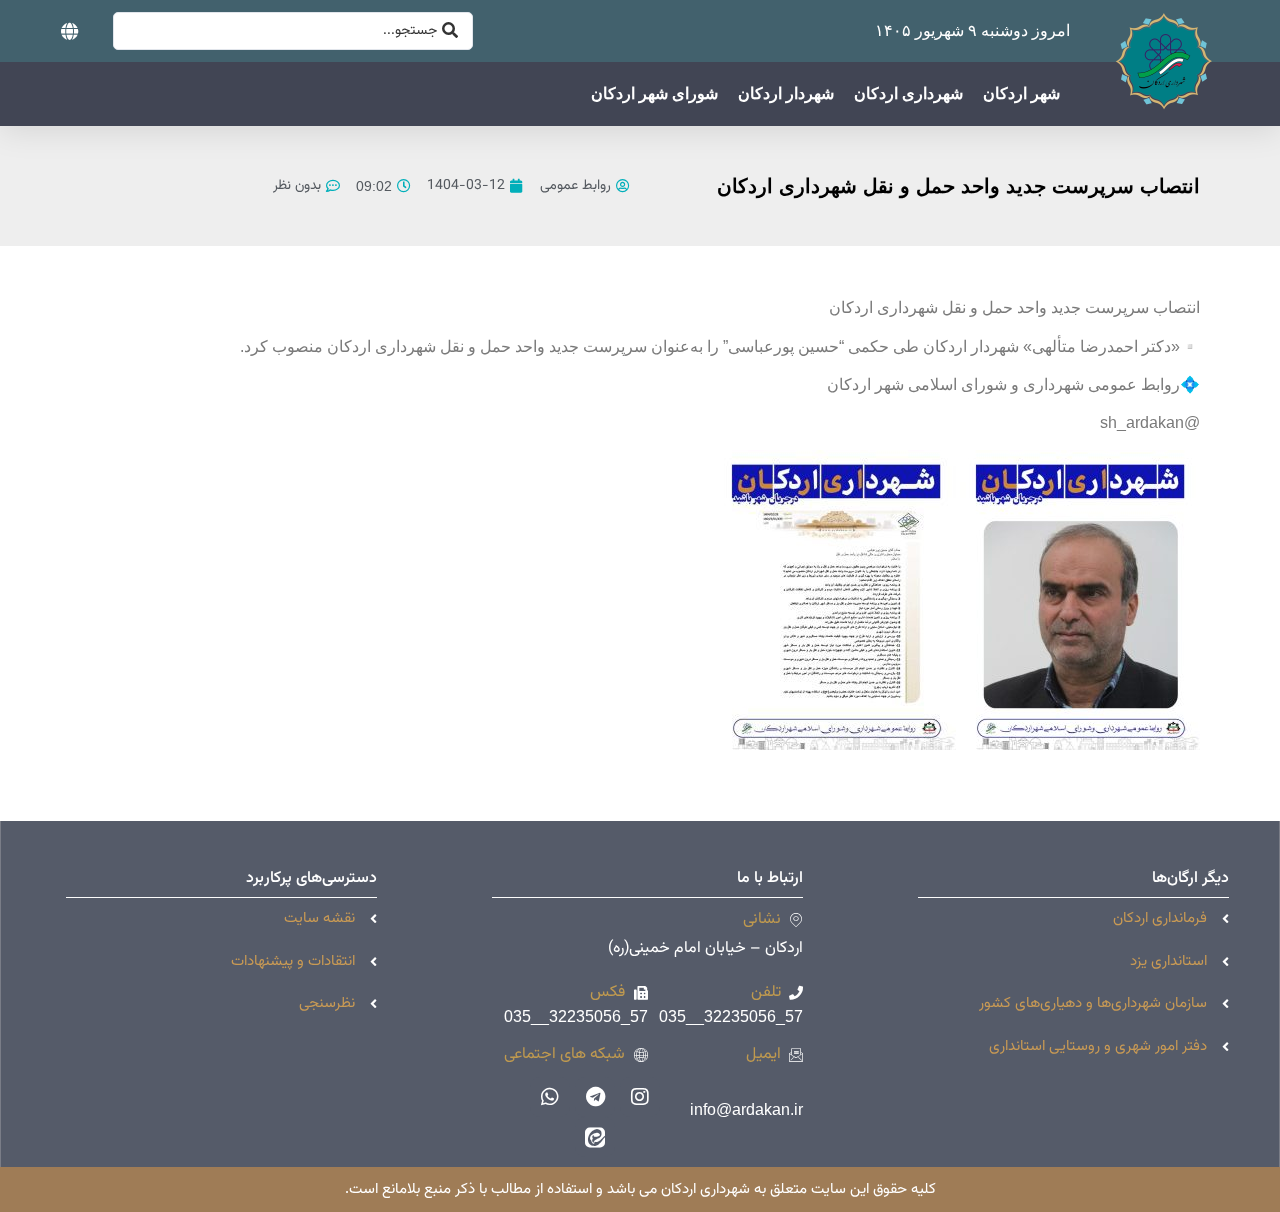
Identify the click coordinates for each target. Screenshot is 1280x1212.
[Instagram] (640, 1097)
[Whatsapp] (550, 1097)
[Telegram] (595, 1097)
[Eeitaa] (595, 1137)
